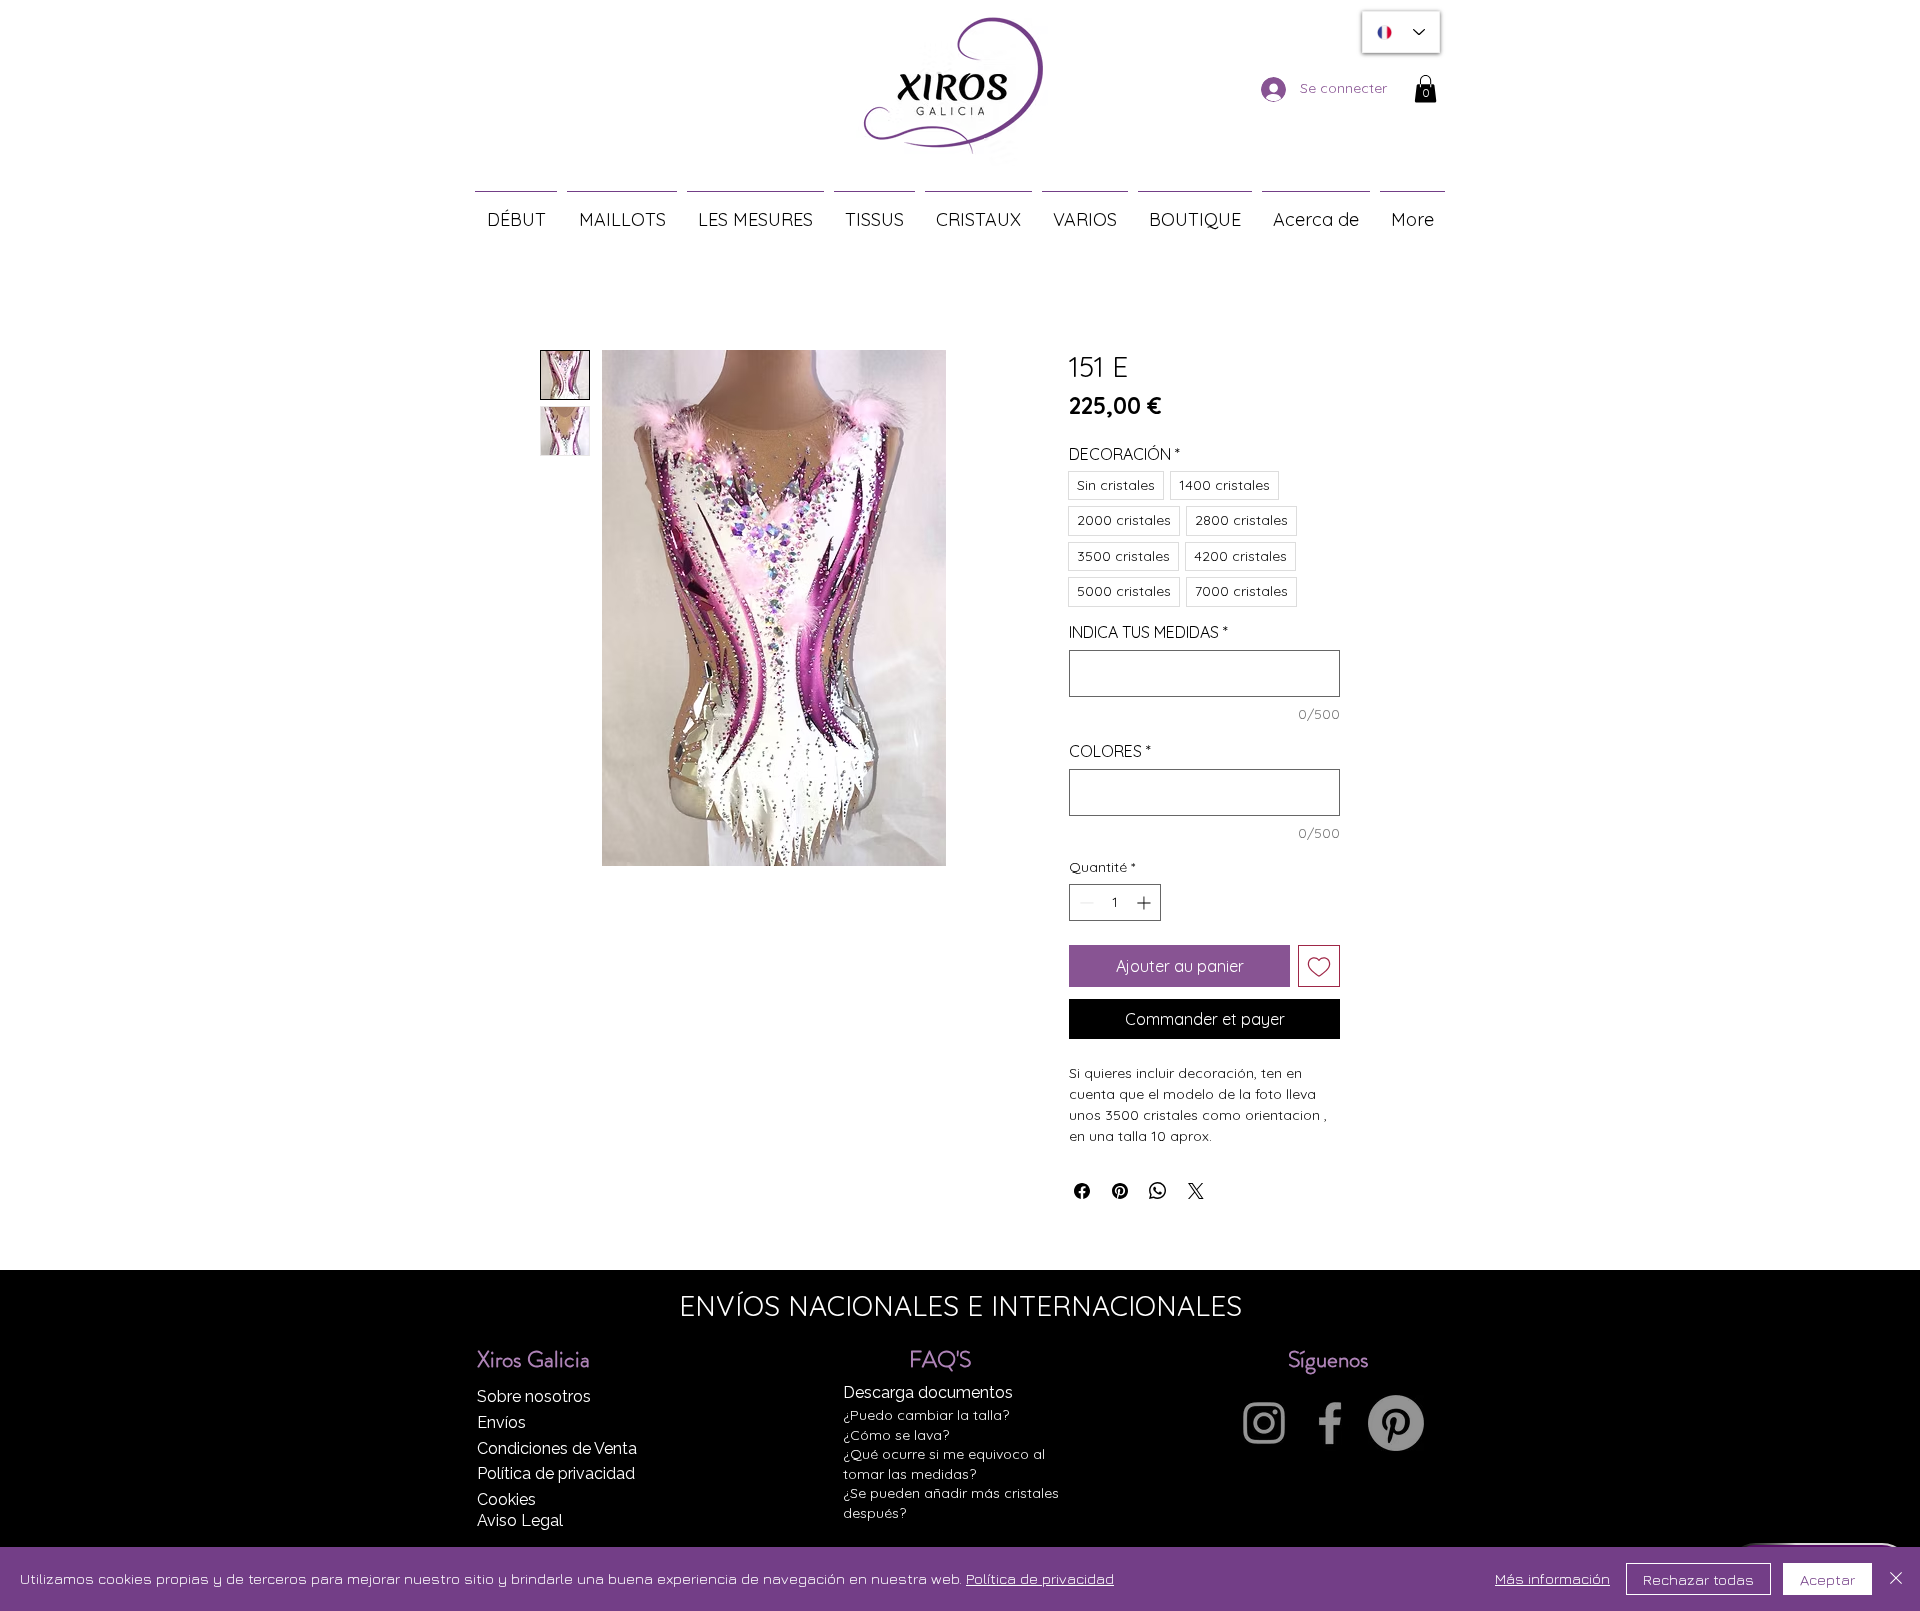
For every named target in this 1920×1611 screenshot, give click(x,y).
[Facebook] (1330, 1423)
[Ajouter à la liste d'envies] (1319, 966)
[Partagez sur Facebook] (1082, 1191)
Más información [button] (1552, 1578)
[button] (1425, 88)
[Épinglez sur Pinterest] (1120, 1191)
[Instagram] (1264, 1423)
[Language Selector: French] (1401, 32)
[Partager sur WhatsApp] (1158, 1191)
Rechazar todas (1698, 1579)
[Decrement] (1084, 902)
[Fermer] (1896, 1579)
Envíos (501, 1422)
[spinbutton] (1115, 902)
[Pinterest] (1396, 1423)
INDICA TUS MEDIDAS (1148, 632)
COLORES (1110, 751)
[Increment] (1145, 902)
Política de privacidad (556, 1473)
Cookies (506, 1499)
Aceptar (1827, 1579)
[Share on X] (1196, 1191)
